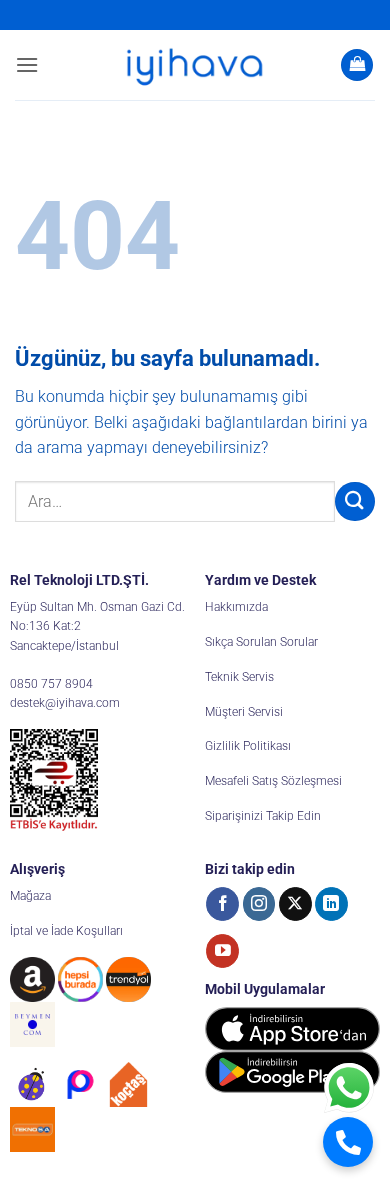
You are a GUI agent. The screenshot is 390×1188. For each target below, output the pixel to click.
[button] (27, 64)
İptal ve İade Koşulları (66, 931)
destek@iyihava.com (65, 703)
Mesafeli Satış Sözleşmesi (273, 781)
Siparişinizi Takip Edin (263, 816)
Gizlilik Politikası (248, 746)
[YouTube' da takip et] (222, 951)
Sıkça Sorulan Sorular (261, 642)
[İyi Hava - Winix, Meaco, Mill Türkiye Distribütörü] (195, 65)
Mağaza (30, 896)
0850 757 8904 (51, 684)
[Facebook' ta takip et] (222, 904)
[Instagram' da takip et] (259, 904)
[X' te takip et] (295, 904)
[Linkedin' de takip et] (331, 904)
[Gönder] (355, 501)
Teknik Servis (239, 677)
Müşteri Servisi (244, 712)
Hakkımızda (236, 607)
